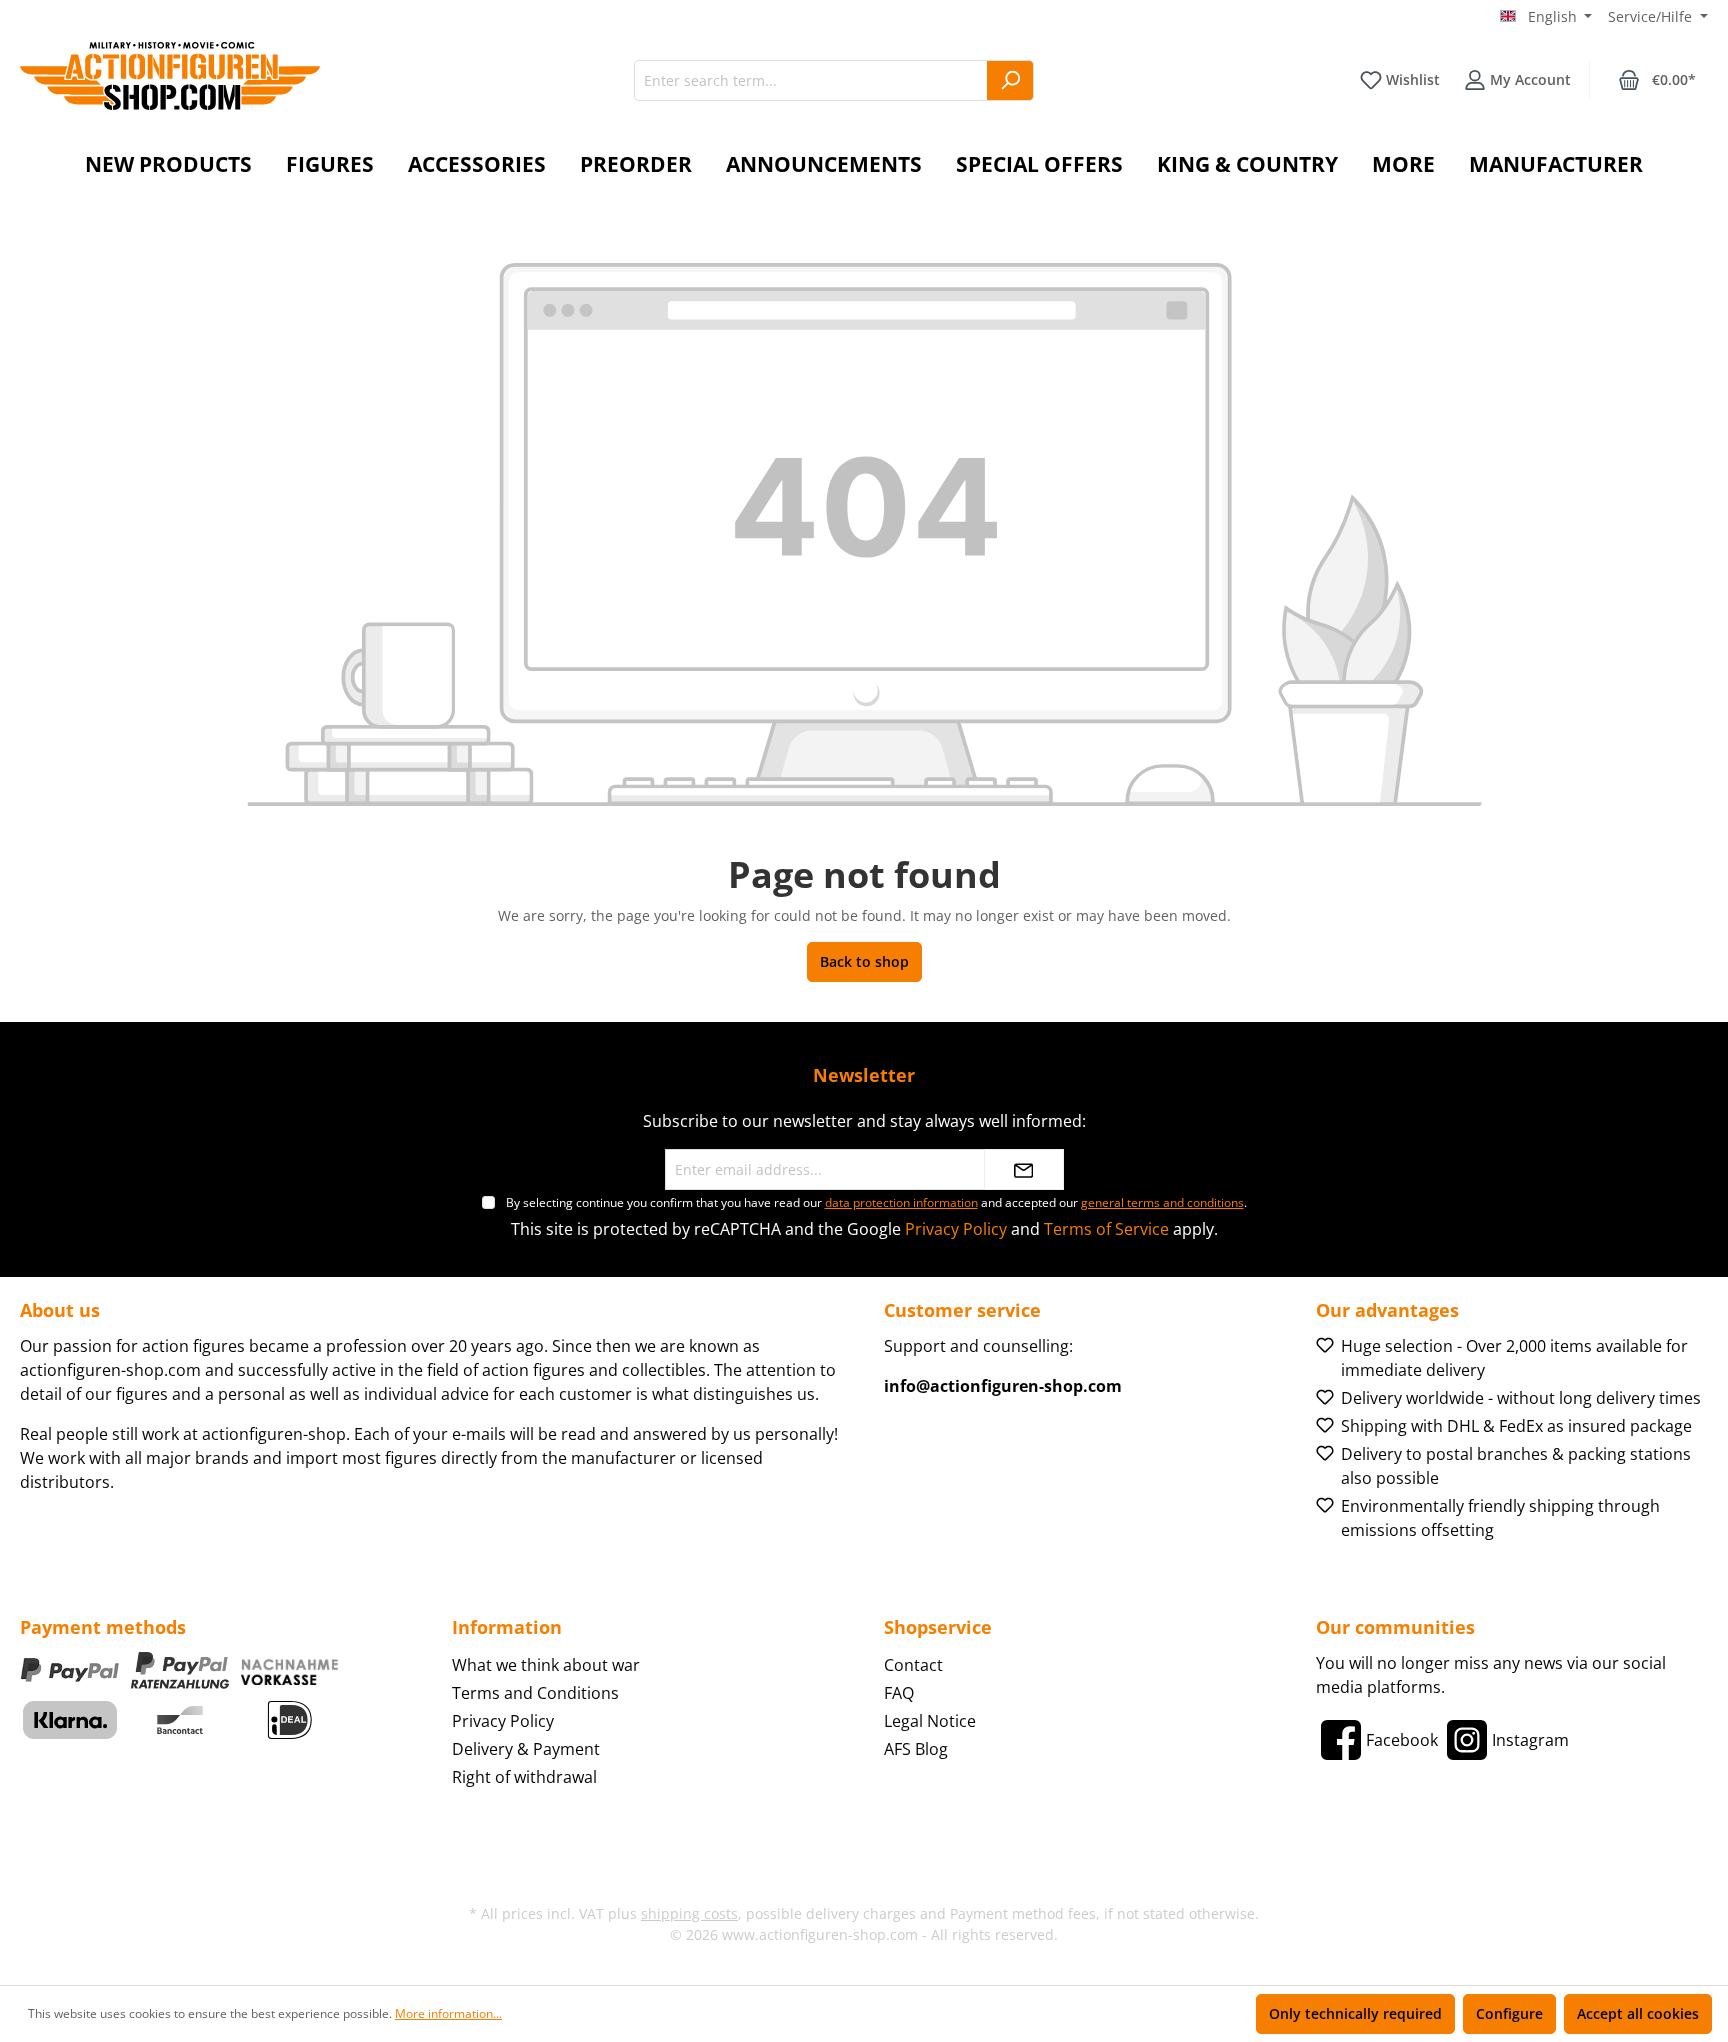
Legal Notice (930, 1721)
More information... (448, 2013)
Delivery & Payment (526, 1749)
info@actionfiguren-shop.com (1003, 1386)
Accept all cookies (1638, 2013)
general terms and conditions (1162, 1202)
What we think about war (546, 1665)
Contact (913, 1665)
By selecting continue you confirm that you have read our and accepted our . (876, 1202)
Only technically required (1355, 2013)
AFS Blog (916, 1749)
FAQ (899, 1693)
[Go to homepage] (170, 76)
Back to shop (864, 961)
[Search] (1010, 80)
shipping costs (689, 1913)
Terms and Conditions (535, 1693)
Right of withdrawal (524, 1777)
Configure (1509, 2013)
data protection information (901, 1202)
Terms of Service (1106, 1229)
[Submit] (1024, 1169)
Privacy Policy (956, 1229)
